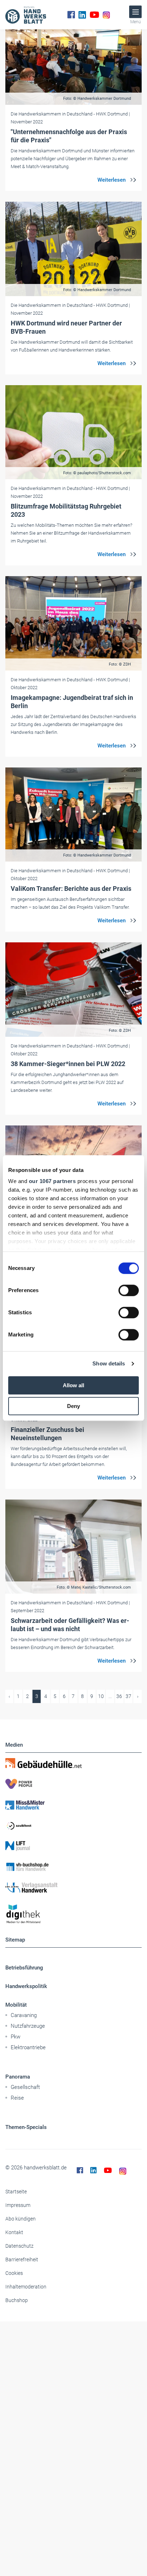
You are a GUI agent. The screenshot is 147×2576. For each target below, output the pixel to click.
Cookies (14, 2273)
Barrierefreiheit (22, 2259)
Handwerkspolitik (26, 1986)
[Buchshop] (73, 1867)
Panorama (18, 2077)
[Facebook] (71, 15)
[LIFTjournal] (73, 1846)
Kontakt (14, 2232)
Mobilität (16, 2005)
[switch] (129, 1290)
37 (128, 1696)
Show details (109, 1363)
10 (101, 1696)
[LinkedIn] (82, 15)
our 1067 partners (52, 1181)
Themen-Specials (26, 2127)
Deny (73, 1406)
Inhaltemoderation (26, 2287)
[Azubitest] (73, 1825)
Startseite (16, 2192)
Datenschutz (19, 2246)
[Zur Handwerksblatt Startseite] (26, 15)
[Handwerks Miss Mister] (73, 1805)
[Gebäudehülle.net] (73, 1763)
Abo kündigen (21, 2219)
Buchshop (17, 2300)
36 (119, 1696)
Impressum (18, 2205)
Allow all (73, 1385)
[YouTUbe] (94, 15)
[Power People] (73, 1784)
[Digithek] (73, 1914)
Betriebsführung (24, 1968)
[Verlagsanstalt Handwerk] (73, 1888)
